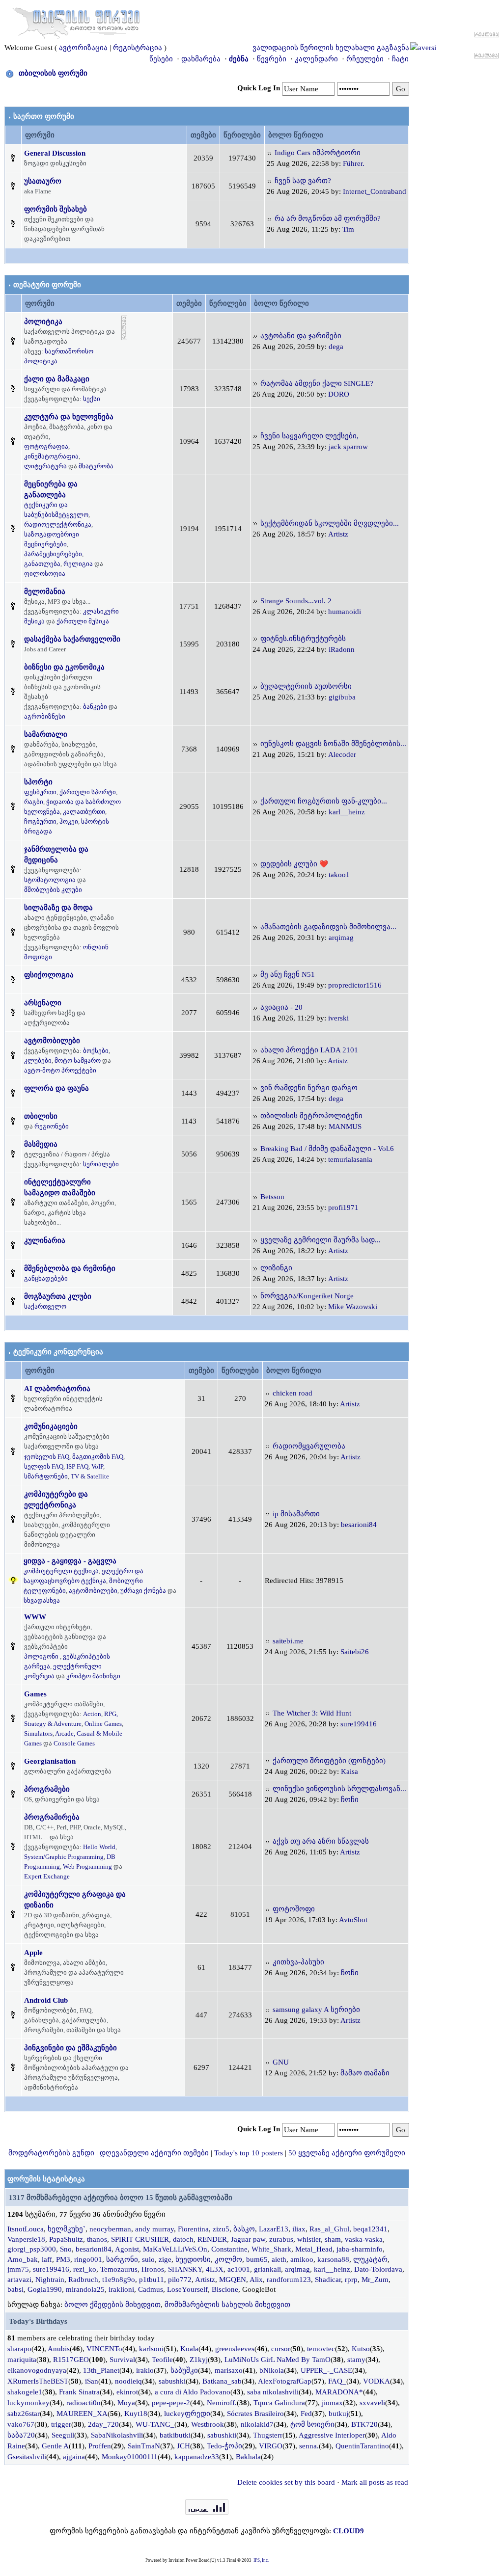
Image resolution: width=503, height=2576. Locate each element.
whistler (309, 2239)
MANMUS (345, 1127)
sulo (148, 2259)
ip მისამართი (296, 1514)
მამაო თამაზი (365, 2073)
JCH (183, 2446)
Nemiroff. (222, 2403)
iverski (338, 1018)
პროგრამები (47, 1789)
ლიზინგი (276, 1268)
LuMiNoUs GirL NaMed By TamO (278, 2360)
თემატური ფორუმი (47, 285)
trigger (61, 2424)
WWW (35, 1617)
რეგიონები (52, 1126)
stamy (356, 2360)
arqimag (341, 938)
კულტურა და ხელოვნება (69, 417)
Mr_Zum (375, 2280)
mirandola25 (85, 2289)
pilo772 (180, 2280)
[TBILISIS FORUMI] (76, 21)
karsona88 (333, 2259)
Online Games (103, 1724)
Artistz (338, 534)
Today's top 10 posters (249, 2153)
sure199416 (359, 1724)
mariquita (22, 2360)
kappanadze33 (197, 2457)
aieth (279, 2259)
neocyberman (110, 2229)
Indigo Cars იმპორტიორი (318, 153)
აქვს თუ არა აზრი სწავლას (321, 1841)
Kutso (361, 2349)
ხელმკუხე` (67, 2229)
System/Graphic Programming (64, 1857)
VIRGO (271, 2446)
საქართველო (45, 1306)
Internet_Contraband (375, 191)
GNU (281, 2062)
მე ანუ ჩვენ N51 (288, 974)
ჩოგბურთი (40, 821)
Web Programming (87, 1866)
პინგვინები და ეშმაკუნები (70, 2048)
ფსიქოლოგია (49, 975)
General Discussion (55, 153)
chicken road (293, 1393)
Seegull (63, 2435)
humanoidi (345, 612)
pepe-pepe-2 (171, 2403)
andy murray (154, 2229)
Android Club (46, 2000)
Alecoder (342, 754)
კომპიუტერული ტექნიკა (61, 1571)
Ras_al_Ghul (329, 2229)
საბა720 (21, 2435)
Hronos (153, 2269)
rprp (351, 2280)
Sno (66, 2249)
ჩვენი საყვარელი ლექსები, (309, 436)
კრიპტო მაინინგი (93, 1676)
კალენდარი (316, 59)
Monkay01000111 (130, 2457)
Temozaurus (119, 2269)
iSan (92, 2381)
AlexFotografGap (285, 2381)
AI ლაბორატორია (57, 1389)
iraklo (145, 2370)
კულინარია (45, 1240)
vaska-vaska (364, 2239)
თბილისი (41, 1116)
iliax (299, 2229)
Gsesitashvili (27, 2457)
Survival (122, 2360)
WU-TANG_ (155, 2424)
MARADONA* (339, 2392)
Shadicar (328, 2280)
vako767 (21, 2424)
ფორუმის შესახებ (56, 209)
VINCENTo (104, 2349)
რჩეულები (365, 59)
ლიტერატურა (45, 466)
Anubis (59, 2349)
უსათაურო (43, 181)
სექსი (92, 399)
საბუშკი (184, 2370)
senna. (309, 2446)
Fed (306, 2414)
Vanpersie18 (26, 2239)
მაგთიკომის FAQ (98, 1457)
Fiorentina (193, 2229)
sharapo (19, 2349)
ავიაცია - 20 (281, 1007)
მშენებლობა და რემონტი (70, 1268)
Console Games (74, 1743)
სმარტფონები (46, 1476)
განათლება (42, 564)
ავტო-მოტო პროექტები (60, 1070)
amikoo (302, 2259)
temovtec (321, 2349)
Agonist (127, 2249)
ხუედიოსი (193, 2259)
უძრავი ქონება (143, 1591)
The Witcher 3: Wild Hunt (312, 1713)
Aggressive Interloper (332, 2435)
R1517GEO (71, 2360)
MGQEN (233, 2280)
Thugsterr (268, 2435)
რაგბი (34, 802)
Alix (256, 2280)
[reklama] (124, 327)
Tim (348, 229)
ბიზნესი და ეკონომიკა (64, 667)
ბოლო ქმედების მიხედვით (112, 2305)
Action (92, 1714)
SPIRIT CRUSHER (140, 2239)
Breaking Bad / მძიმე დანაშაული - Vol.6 (327, 1149)
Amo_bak (23, 2259)
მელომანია (45, 591)
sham (333, 2239)
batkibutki (175, 2435)
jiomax (332, 2403)
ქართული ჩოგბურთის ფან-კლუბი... (324, 801)
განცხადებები (46, 1278)
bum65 (257, 2259)
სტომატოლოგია (50, 880)
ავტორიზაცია (83, 48)
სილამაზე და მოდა (58, 908)
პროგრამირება (52, 1817)
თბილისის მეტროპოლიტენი (311, 1116)
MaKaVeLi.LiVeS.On (175, 2249)
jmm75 (18, 2269)
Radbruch (83, 2280)
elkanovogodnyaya (37, 2370)
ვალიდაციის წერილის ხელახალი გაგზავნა (331, 48)
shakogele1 (25, 2392)
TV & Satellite (90, 1476)
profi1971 (343, 1207)
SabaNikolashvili (117, 2435)
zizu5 (221, 2229)
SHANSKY (185, 2269)
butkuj (338, 2414)
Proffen (100, 2446)
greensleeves (235, 2349)
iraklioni (121, 2289)
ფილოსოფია (45, 574)
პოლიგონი (41, 1656)
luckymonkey (28, 2403)
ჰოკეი (69, 821)
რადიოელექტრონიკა (58, 524)
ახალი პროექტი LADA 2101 (309, 1050)
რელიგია (78, 564)
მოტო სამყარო (78, 1060)
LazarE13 (274, 2229)
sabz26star (24, 2414)
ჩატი (400, 59)
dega (336, 347)
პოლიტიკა (43, 322)
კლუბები (38, 1060)
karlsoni (151, 2349)
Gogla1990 (45, 2289)
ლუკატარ (370, 2259)
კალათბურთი (84, 812)
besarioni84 (359, 1525)
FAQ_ (337, 2381)
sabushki (172, 2381)
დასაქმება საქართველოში (72, 639)
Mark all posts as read (375, 2482)
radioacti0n (84, 2403)
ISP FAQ (77, 1466)
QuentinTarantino (362, 2446)
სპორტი (38, 782)
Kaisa (349, 1771)
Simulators (38, 1733)
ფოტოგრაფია (46, 446)
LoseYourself (187, 2289)
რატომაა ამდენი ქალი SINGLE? (317, 383)
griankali (267, 2269)
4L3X (215, 2269)
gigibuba (342, 697)
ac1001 (239, 2269)
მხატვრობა (96, 466)
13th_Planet (101, 2370)
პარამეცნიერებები (53, 554)
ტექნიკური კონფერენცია (58, 1352)
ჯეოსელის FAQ (47, 1457)
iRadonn (342, 649)
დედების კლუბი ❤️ (294, 864)
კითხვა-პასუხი (298, 1962)
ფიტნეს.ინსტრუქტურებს (303, 639)
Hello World (99, 1847)
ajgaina (74, 2457)
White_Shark (271, 2249)
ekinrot (127, 2392)
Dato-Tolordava (378, 2269)
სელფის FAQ (44, 1466)
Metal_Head (314, 2249)
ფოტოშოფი (294, 1909)
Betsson (272, 1197)
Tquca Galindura (279, 2403)
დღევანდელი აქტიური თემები (154, 2153)
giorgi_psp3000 (32, 2249)
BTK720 (364, 2424)
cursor (281, 2349)
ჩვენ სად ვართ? (303, 181)
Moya (126, 2403)
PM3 (63, 2259)
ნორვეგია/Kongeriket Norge (307, 1296)
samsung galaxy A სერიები (316, 2010)
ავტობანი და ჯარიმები (301, 336)
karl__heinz (347, 812)
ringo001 (88, 2259)
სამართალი (46, 734)
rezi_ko (85, 2269)
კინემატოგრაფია (51, 456)
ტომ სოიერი (312, 2424)
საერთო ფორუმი (44, 116)
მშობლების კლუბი (53, 890)
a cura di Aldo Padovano (193, 2392)
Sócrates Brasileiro (255, 2414)
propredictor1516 (355, 985)
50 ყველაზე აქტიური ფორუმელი (347, 2153)
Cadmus (151, 2289)
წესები (161, 59)
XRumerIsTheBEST (38, 2381)
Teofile (162, 2360)
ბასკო (244, 2229)
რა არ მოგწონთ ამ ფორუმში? (328, 218)
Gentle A (55, 2446)
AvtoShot (353, 1920)
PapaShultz (66, 2239)
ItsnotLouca (26, 2229)
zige (165, 2259)
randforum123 (289, 2280)
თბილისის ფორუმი (53, 73)
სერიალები (101, 1164)
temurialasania (350, 1159)
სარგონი (122, 2259)
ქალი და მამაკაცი (57, 379)
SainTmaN (144, 2446)
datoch (183, 2239)
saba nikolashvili (273, 2392)
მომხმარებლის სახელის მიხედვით (227, 2305)
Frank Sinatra (79, 2392)
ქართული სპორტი (88, 792)
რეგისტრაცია (138, 48)
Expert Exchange (47, 1876)
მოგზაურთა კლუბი (58, 1296)
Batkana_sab (222, 2381)
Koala (189, 2349)
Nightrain (50, 2280)
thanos (97, 2239)
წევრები (272, 59)
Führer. (354, 163)
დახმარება (201, 59)
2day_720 (103, 2424)
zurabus (281, 2239)
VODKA (377, 2381)
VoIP (97, 1466)
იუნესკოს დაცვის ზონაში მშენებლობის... (333, 744)
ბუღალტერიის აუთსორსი (306, 686)
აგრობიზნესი (45, 716)
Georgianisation (50, 1761)
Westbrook (208, 2424)
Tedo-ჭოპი (224, 2446)
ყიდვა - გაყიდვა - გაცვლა (70, 1561)
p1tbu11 (152, 2280)
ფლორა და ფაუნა (56, 1088)
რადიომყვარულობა (309, 1446)
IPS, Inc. (261, 2560)
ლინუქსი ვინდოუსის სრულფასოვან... (339, 1789)
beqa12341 (370, 2229)
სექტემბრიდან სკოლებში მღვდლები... (330, 523)
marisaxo (229, 2370)
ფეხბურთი (40, 792)
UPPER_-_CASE (326, 2370)
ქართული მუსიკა (83, 621)
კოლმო (228, 2259)
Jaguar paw (248, 2239)
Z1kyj (199, 2360)
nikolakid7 (257, 2424)
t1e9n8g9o (119, 2280)
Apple (33, 1953)
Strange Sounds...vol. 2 (296, 601)
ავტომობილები (52, 1041)
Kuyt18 (136, 2414)
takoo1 (339, 875)
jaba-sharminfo (360, 2249)
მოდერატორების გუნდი (51, 2153)
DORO (339, 394)
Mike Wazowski (353, 1307)
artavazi (19, 2280)
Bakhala (248, 2457)
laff (47, 2259)
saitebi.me (288, 1641)
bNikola (272, 2370)
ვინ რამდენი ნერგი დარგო (309, 1088)
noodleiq (128, 2381)
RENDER (212, 2239)
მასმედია (41, 1144)
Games (35, 1694)
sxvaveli (372, 2403)
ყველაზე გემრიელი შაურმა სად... (321, 1240)
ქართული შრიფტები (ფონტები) (329, 1761)
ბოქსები (96, 1051)
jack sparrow (348, 447)
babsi (15, 2289)
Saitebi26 (355, 1652)
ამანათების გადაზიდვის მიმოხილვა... (328, 927)
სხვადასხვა (42, 1600)
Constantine (229, 2249)
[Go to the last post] (270, 153)
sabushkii (222, 2435)
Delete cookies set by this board (286, 2482)
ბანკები (95, 707)
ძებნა (239, 59)
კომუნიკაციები (51, 1426)
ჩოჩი (350, 1799)
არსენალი (43, 1003)
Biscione (225, 2289)
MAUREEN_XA (82, 2414)
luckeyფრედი (187, 2414)
